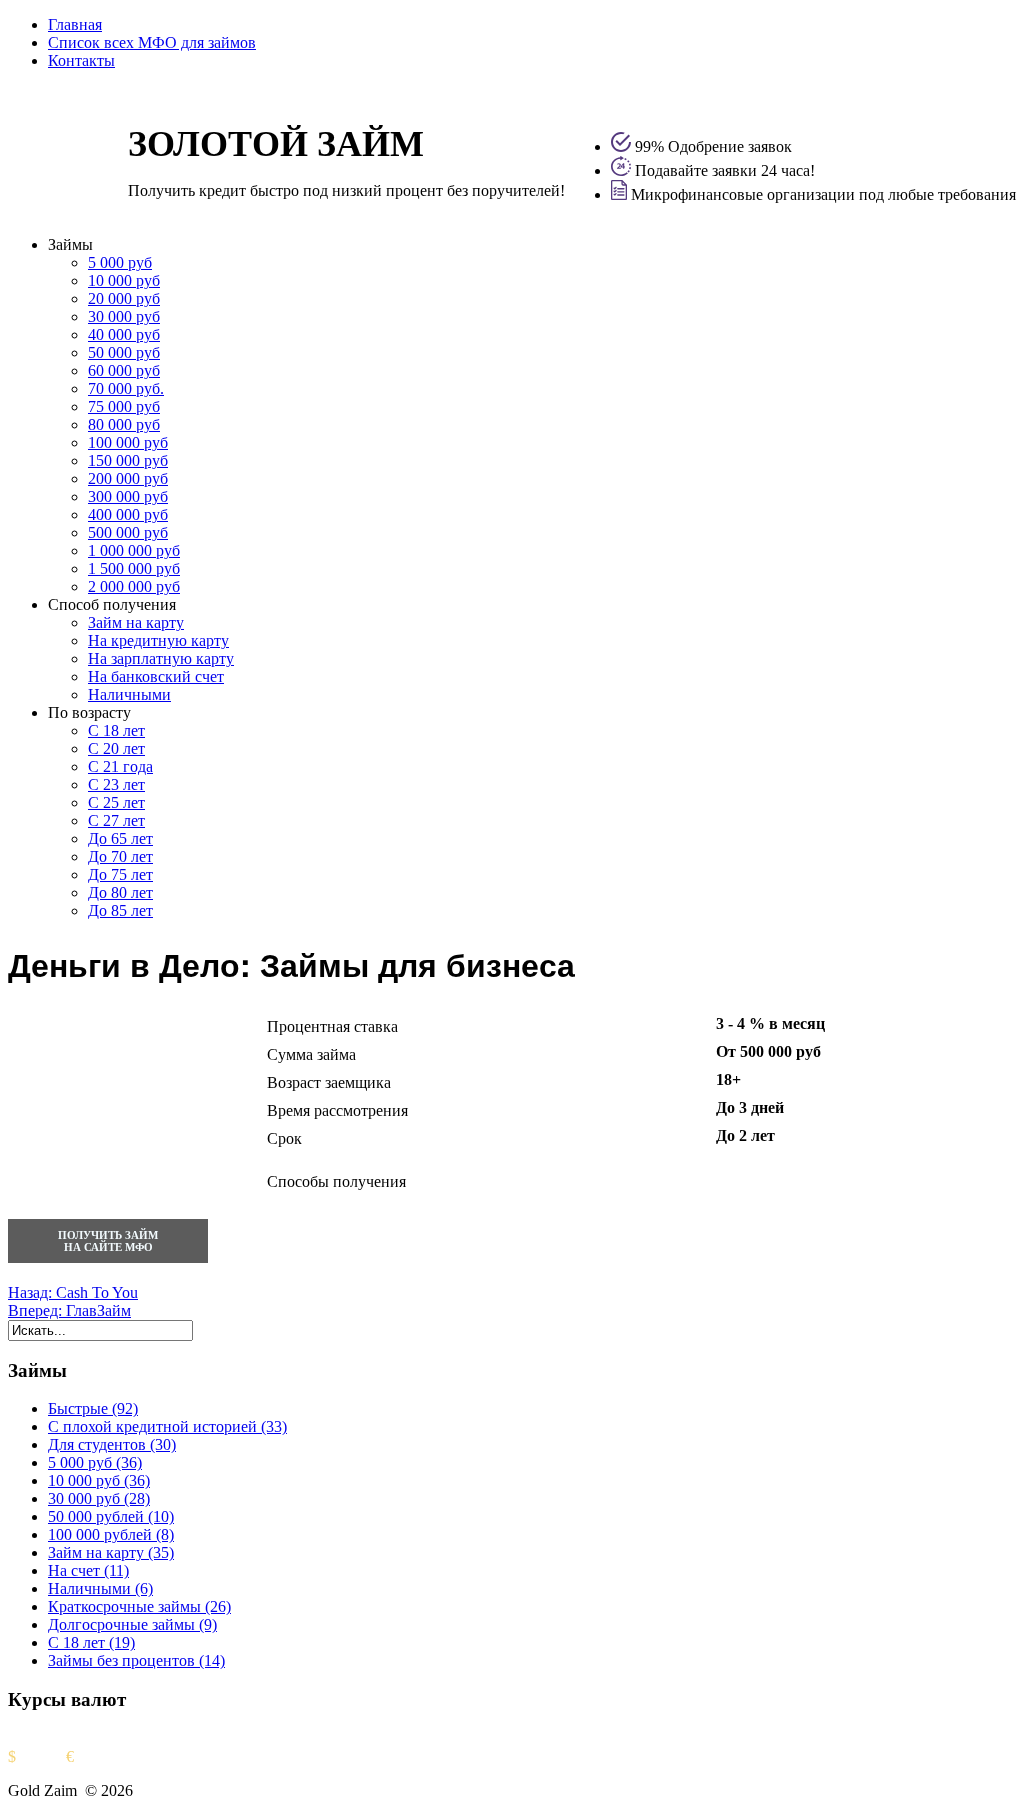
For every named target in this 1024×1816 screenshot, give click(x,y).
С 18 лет (116, 730)
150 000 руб (128, 460)
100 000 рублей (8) (111, 1534)
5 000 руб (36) (95, 1462)
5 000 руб (120, 262)
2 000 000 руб (134, 586)
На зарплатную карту (161, 658)
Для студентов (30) (112, 1444)
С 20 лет (116, 748)
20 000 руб (124, 298)
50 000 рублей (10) (111, 1516)
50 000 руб (124, 352)
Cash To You (73, 1292)
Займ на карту (136, 622)
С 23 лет (116, 784)
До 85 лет (120, 910)
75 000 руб (124, 406)
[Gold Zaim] (58, 180)
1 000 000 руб (134, 550)
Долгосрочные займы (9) (132, 1624)
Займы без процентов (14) (136, 1660)
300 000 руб (128, 496)
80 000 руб (124, 424)
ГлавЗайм (69, 1310)
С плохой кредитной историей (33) (167, 1426)
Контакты (81, 60)
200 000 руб (128, 478)
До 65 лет (120, 838)
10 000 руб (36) (99, 1480)
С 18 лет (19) (91, 1642)
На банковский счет (156, 676)
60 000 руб (124, 370)
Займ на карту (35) (111, 1552)
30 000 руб (124, 316)
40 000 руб (124, 334)
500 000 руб (128, 532)
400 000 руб (128, 514)
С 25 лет (116, 802)
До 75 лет (120, 874)
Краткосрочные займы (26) (139, 1606)
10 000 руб (124, 280)
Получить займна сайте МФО (108, 1241)
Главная (75, 24)
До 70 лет (120, 856)
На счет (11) (88, 1570)
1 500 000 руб (134, 568)
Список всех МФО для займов (152, 42)
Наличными (129, 694)
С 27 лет (116, 820)
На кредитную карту (158, 640)
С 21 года (120, 766)
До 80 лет (120, 892)
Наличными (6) (100, 1588)
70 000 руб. (126, 388)
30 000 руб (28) (99, 1498)
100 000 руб (128, 442)
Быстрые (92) (93, 1408)
